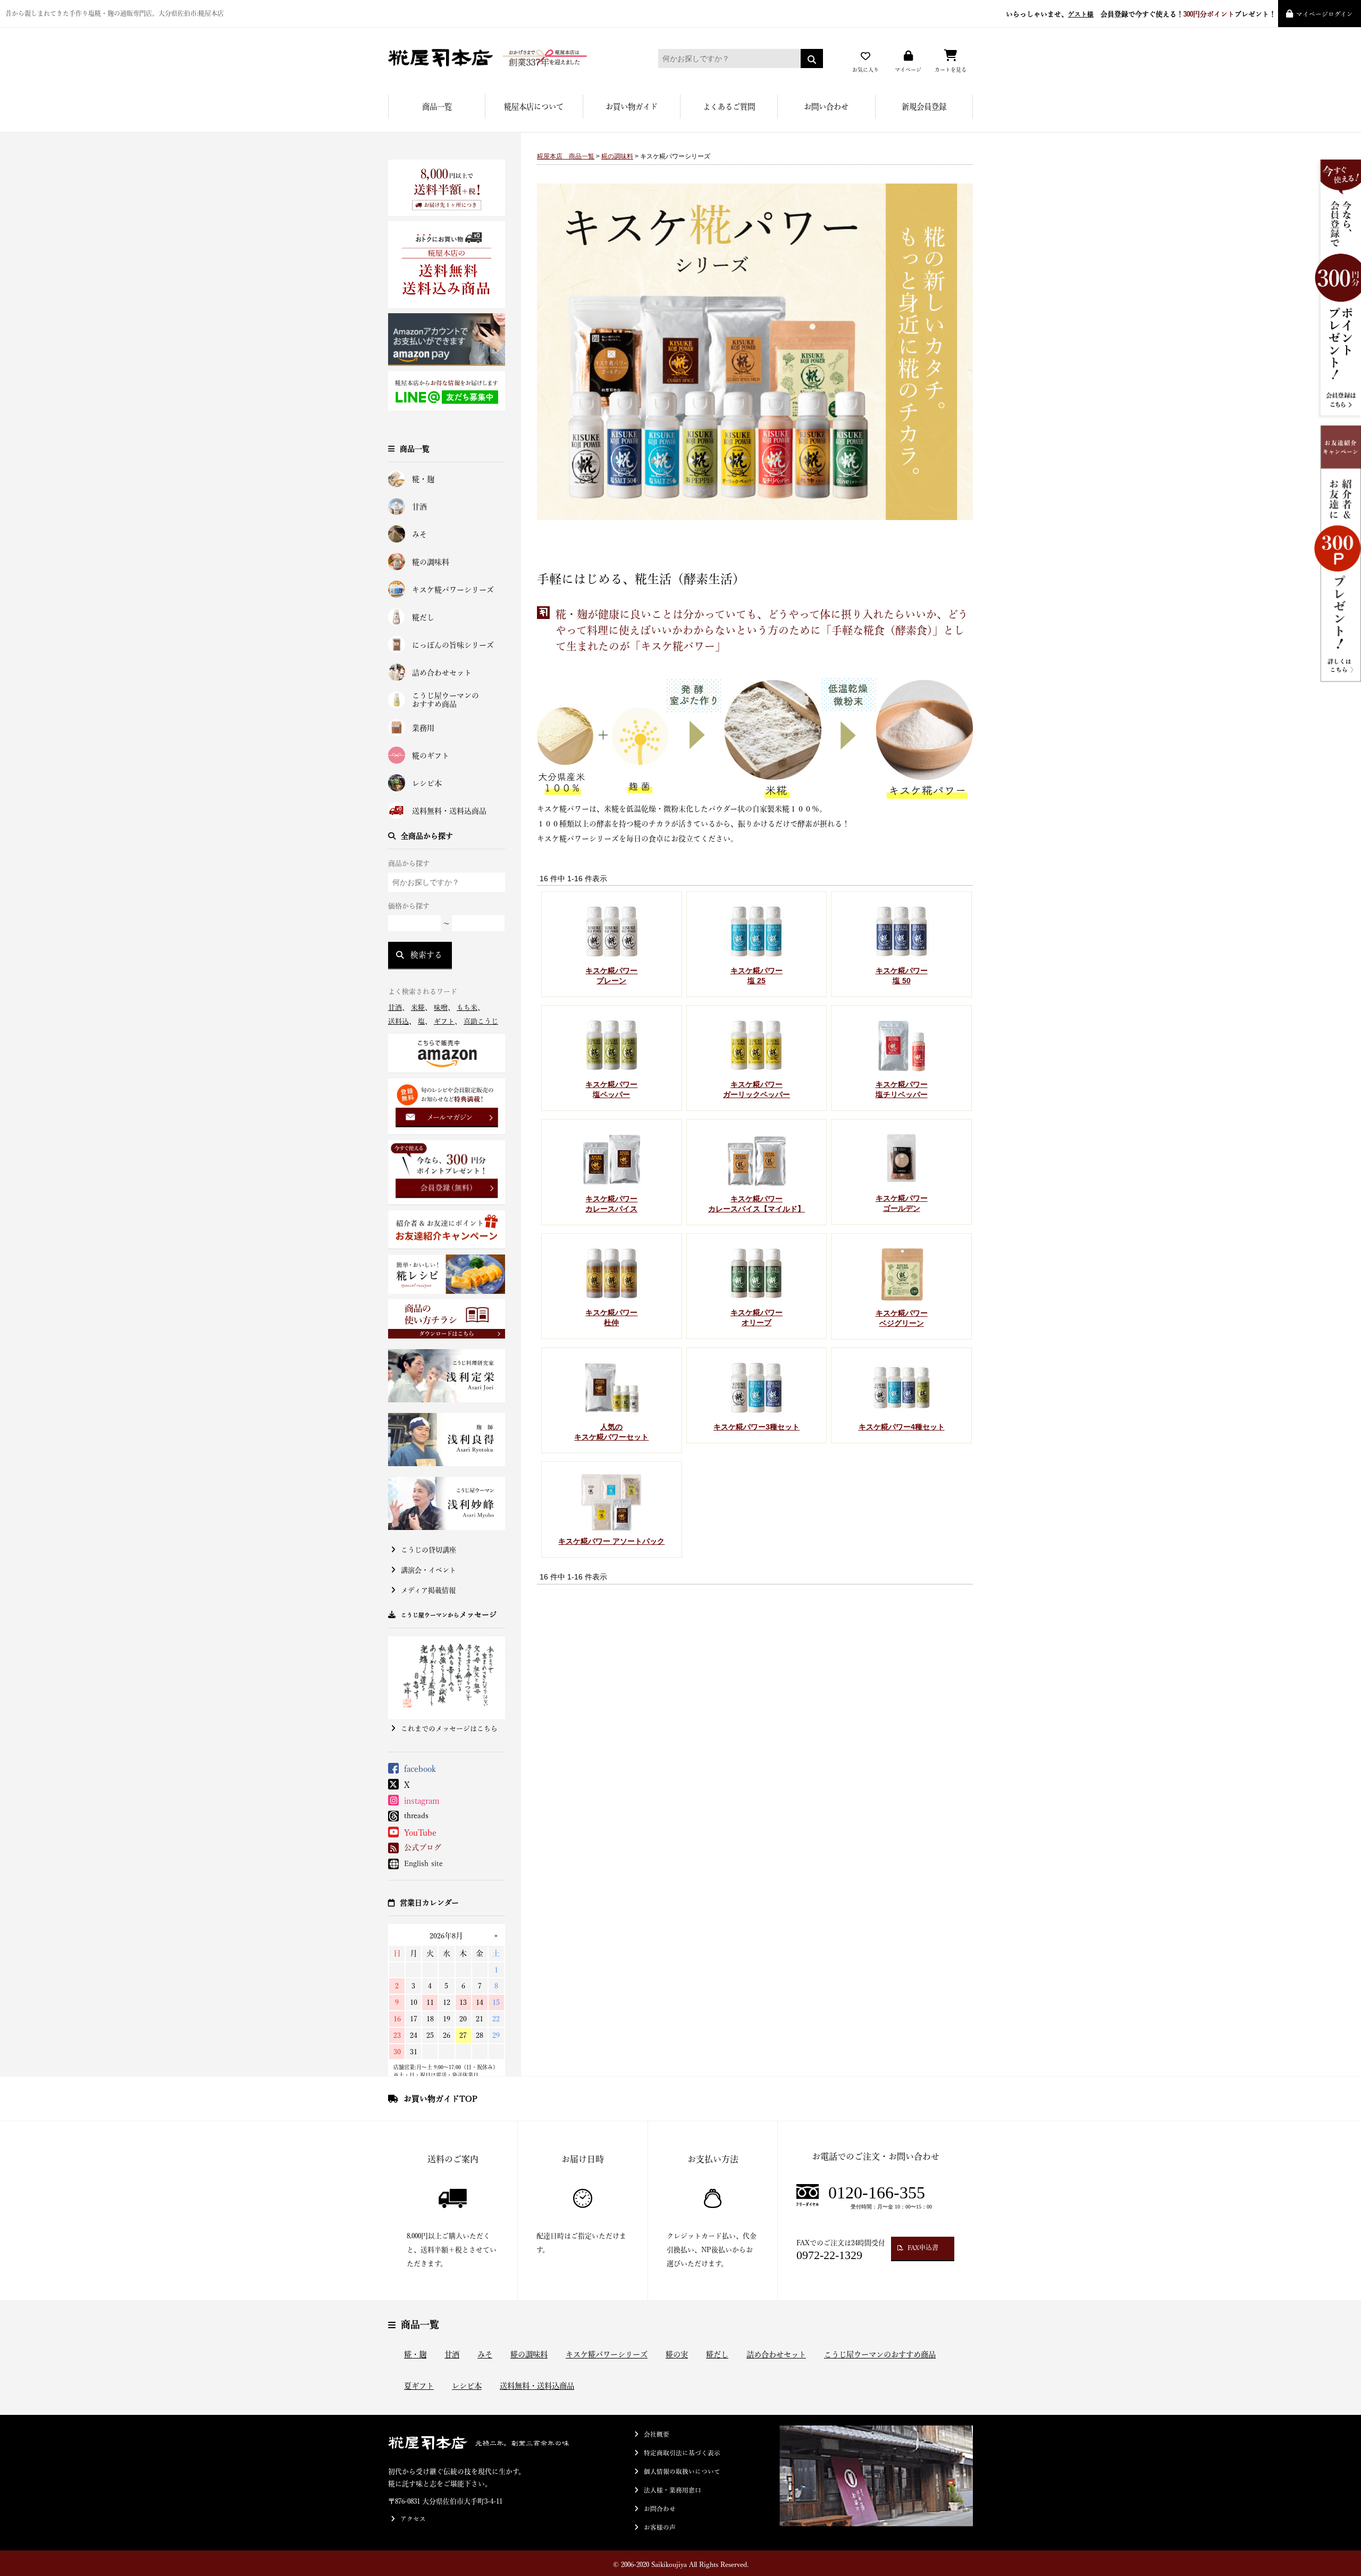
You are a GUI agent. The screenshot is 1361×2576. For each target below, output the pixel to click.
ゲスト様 (1081, 14)
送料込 (398, 1021)
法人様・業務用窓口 (673, 2490)
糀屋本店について (534, 107)
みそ (419, 534)
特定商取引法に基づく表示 (682, 2453)
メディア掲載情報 (428, 1590)
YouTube (420, 1833)
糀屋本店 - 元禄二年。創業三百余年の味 (508, 58)
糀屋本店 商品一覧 (566, 156)
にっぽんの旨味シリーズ (453, 645)
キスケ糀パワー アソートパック (611, 1541)
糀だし (423, 617)
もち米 (467, 1007)
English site (423, 1863)
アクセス (413, 2519)
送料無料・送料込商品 (449, 811)
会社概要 (657, 2434)
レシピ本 (427, 783)
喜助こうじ (481, 1021)
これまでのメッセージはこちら (449, 1729)
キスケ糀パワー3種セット (757, 1427)
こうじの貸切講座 (429, 1550)
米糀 (418, 1007)
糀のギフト (431, 756)
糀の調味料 (431, 562)
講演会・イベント (429, 1570)
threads (416, 1816)
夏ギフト (419, 2386)
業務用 (423, 728)
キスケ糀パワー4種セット (902, 1427)
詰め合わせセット (442, 673)
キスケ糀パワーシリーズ (453, 590)
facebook (420, 1769)
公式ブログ (423, 1847)
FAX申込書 (923, 2247)
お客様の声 (660, 2527)
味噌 (441, 1007)
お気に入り (866, 70)
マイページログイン (1325, 14)
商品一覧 (437, 107)
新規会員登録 (924, 107)
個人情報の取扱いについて (682, 2472)
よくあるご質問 (729, 107)
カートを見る (951, 70)
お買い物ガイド (632, 107)
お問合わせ (660, 2509)
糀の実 (677, 2355)
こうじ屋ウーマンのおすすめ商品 (446, 700)
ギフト (444, 1021)
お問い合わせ (826, 107)
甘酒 (419, 507)
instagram (422, 1801)
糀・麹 (423, 479)
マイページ (908, 70)
